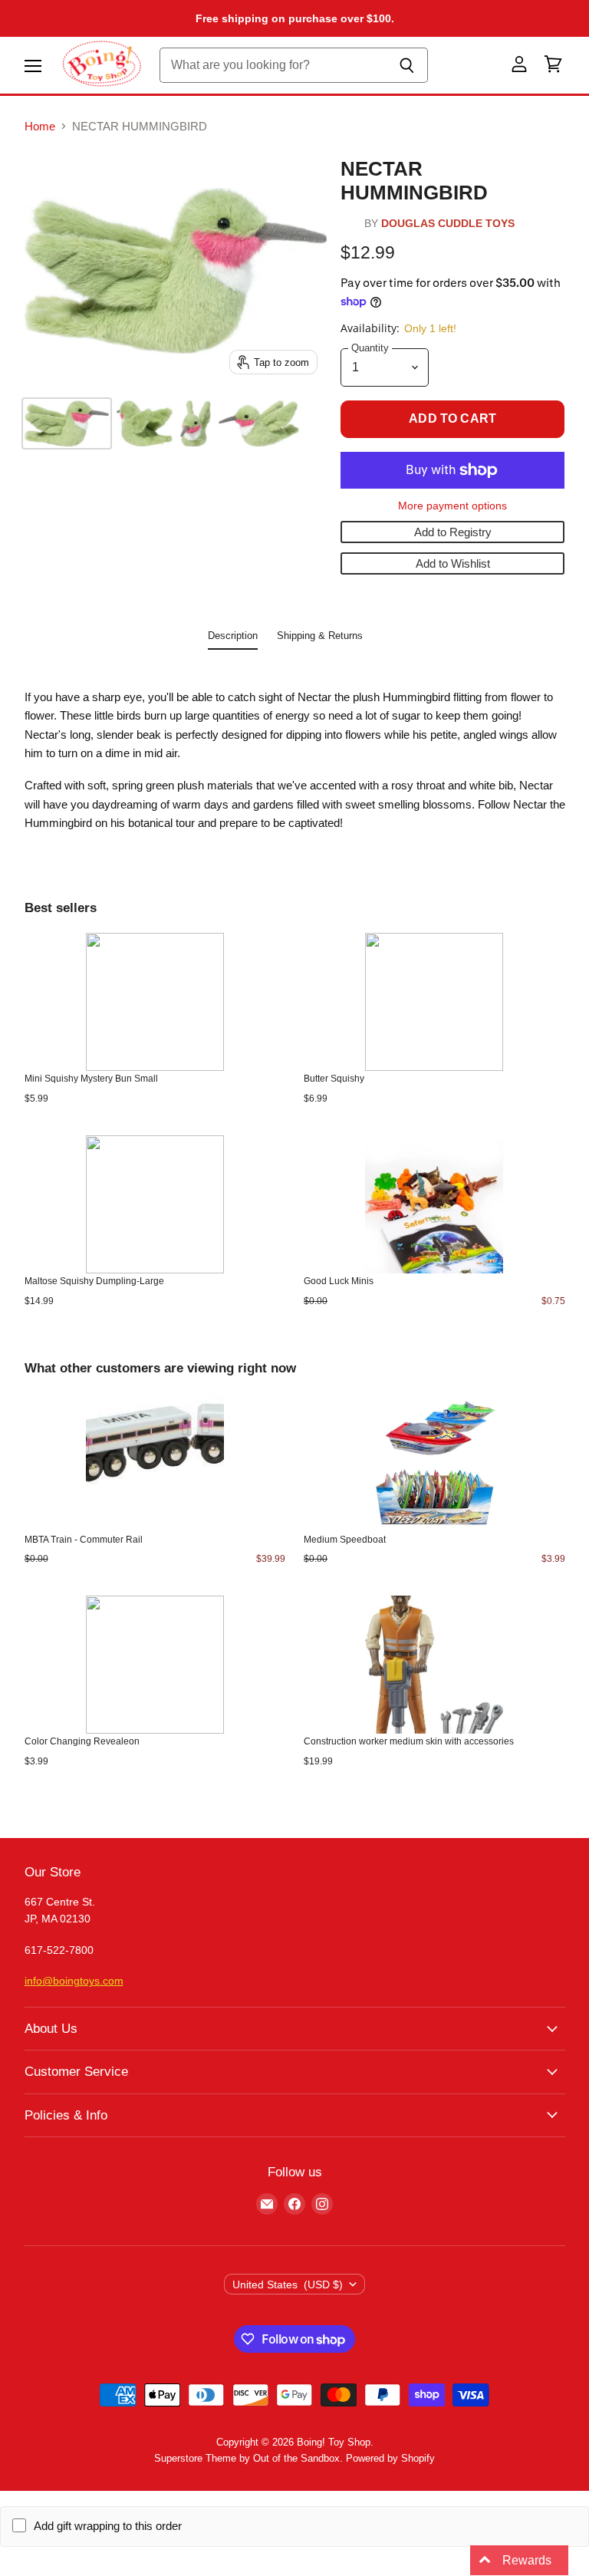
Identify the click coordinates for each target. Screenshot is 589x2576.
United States (288, 2284)
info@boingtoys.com (74, 1981)
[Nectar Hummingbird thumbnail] (67, 423)
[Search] (408, 65)
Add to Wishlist (453, 563)
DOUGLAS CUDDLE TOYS (448, 224)
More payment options (452, 506)
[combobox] (273, 65)
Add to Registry (453, 532)
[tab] (233, 639)
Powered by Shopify (390, 2458)
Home (40, 126)
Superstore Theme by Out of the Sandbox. (248, 2458)
